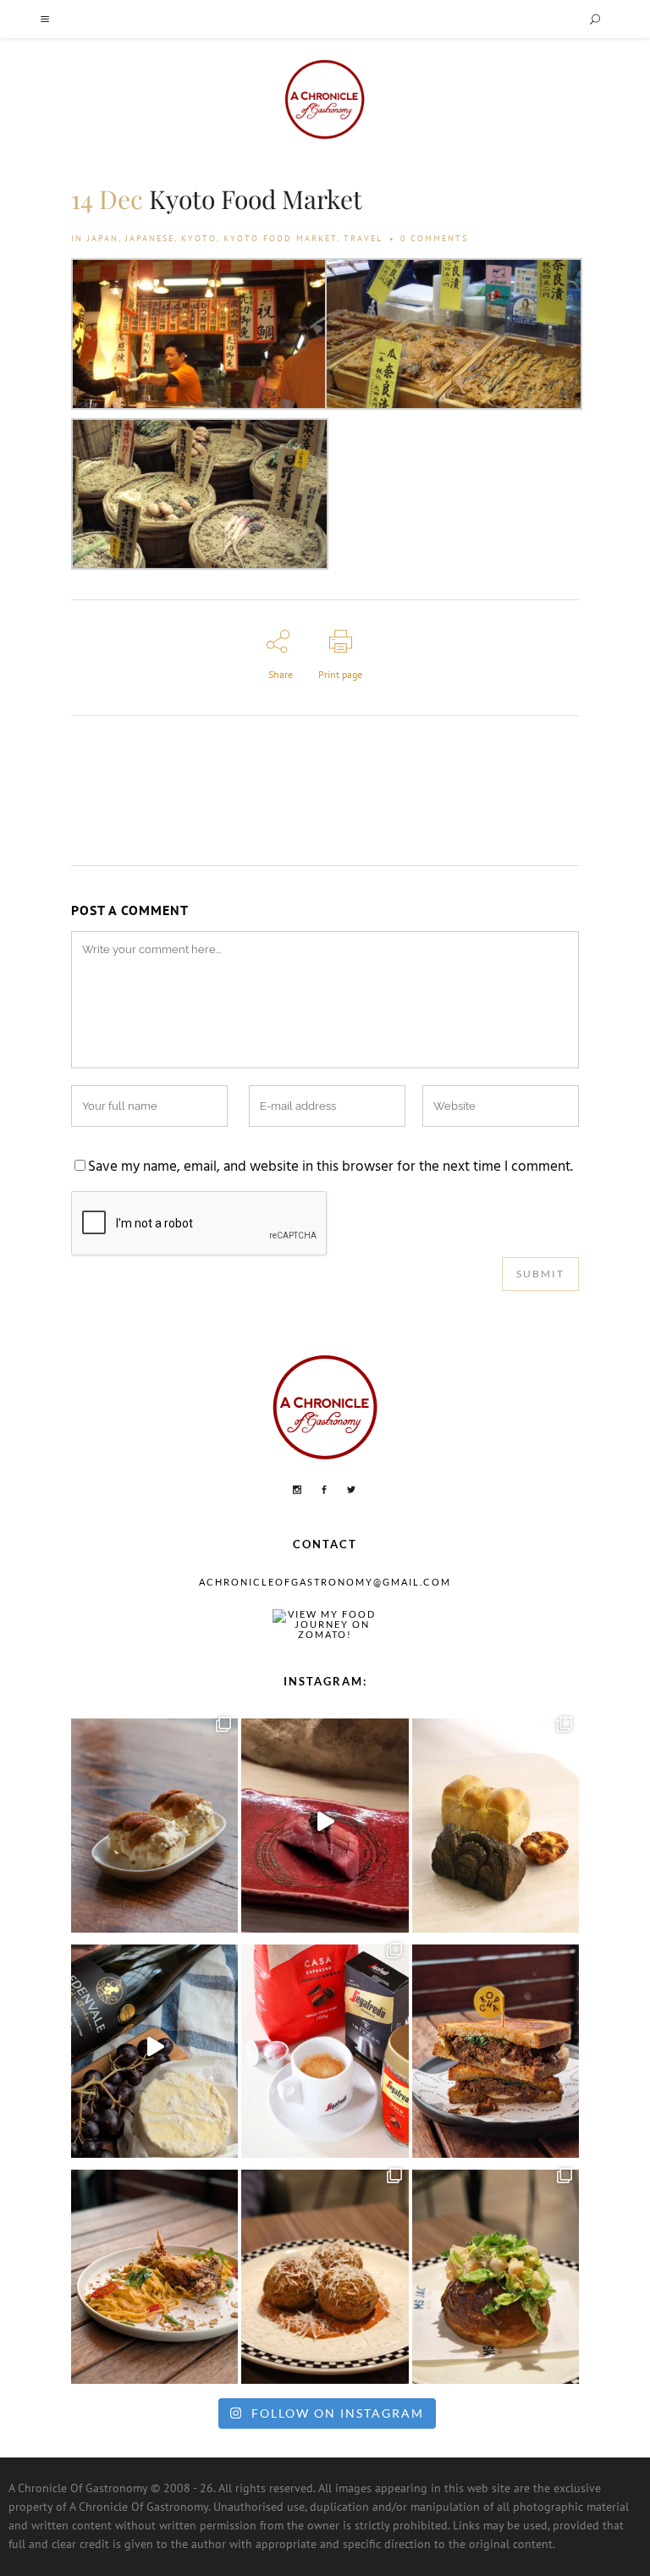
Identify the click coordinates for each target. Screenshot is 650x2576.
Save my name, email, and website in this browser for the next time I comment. (331, 1167)
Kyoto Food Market (280, 238)
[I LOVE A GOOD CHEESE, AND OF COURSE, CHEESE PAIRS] (154, 2047)
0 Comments (434, 238)
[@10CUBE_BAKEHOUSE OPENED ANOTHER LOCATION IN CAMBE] (496, 1821)
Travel (363, 238)
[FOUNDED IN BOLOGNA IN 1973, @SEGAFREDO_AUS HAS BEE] (325, 2047)
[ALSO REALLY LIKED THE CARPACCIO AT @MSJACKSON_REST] (325, 2272)
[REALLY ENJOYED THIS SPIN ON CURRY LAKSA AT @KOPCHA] (154, 2272)
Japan (103, 238)
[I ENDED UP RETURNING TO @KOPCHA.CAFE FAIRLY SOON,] (496, 2047)
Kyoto (199, 238)
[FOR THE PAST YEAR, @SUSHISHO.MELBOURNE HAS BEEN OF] (325, 1821)
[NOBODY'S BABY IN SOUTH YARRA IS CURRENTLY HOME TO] (154, 1821)
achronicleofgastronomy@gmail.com (325, 1582)
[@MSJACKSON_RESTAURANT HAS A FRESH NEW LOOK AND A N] (496, 2272)
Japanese (150, 238)
